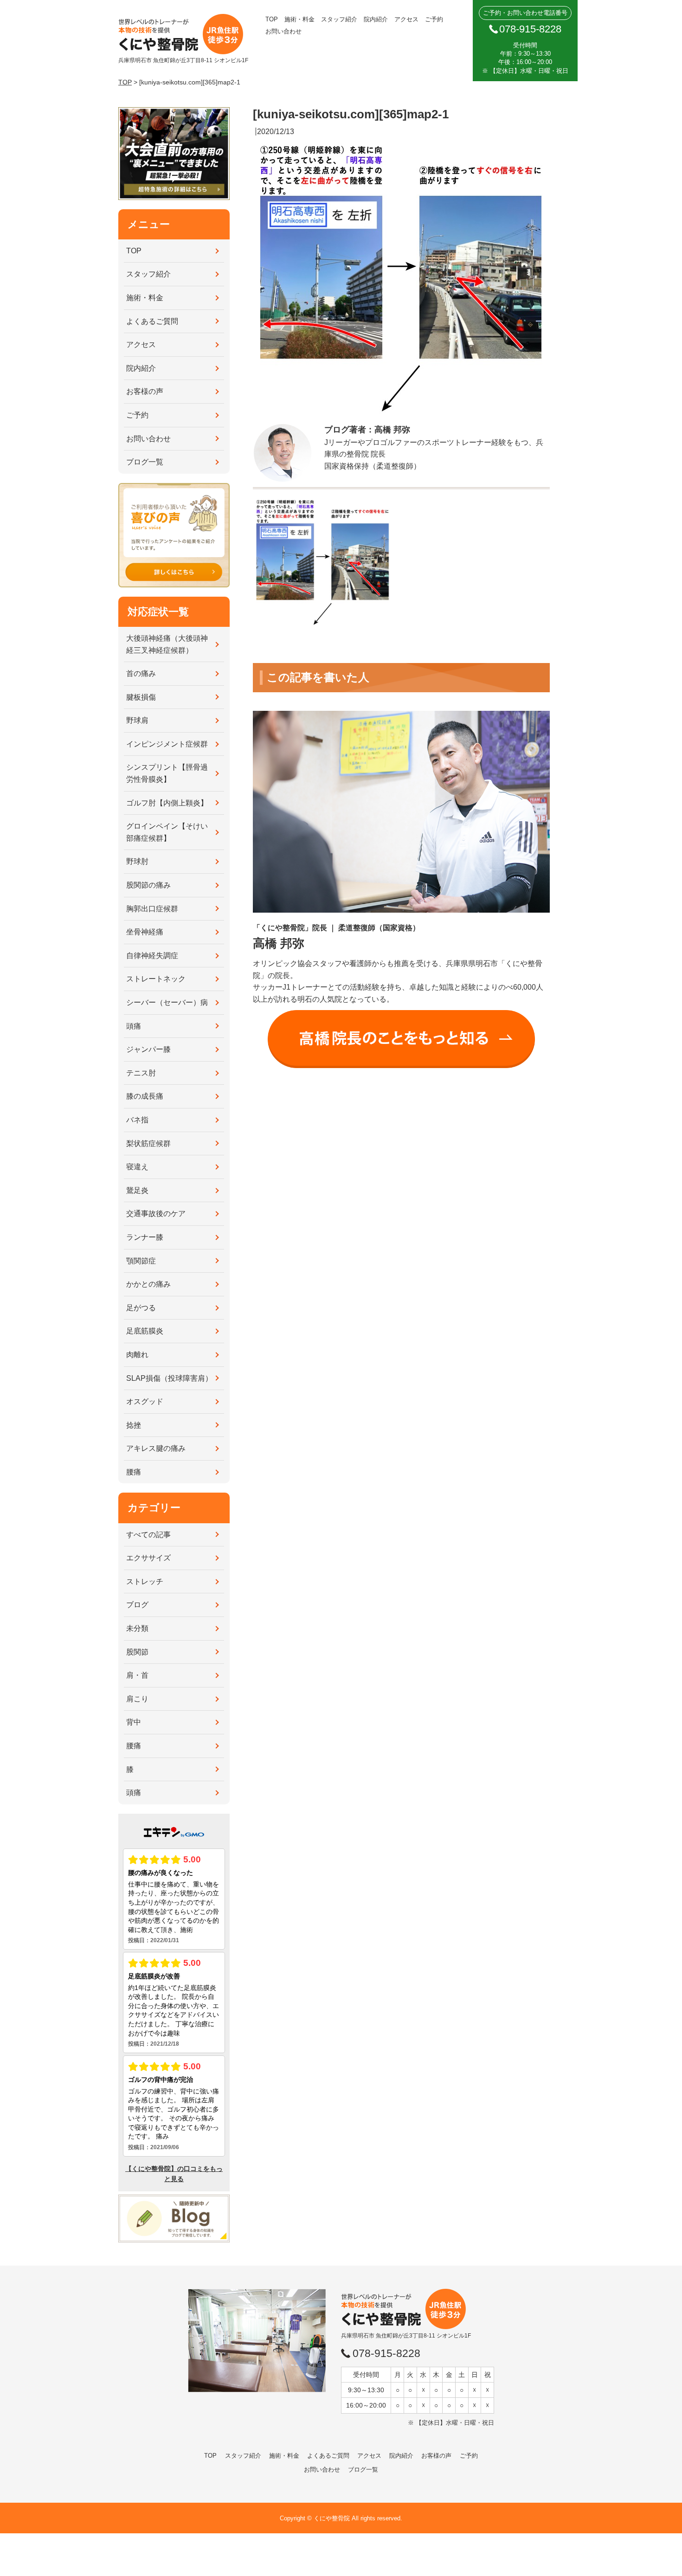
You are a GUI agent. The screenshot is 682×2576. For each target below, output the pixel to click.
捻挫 (134, 1425)
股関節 (137, 1652)
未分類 (137, 1628)
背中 (134, 1722)
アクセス (406, 19)
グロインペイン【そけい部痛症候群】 (167, 832)
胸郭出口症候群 (152, 909)
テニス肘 (141, 1073)
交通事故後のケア (156, 1214)
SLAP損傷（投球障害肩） (169, 1378)
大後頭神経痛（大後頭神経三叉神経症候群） (167, 644)
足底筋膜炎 (145, 1331)
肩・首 (137, 1675)
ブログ (137, 1605)
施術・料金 (299, 19)
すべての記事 (148, 1535)
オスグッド (145, 1401)
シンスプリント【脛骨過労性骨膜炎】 (167, 773)
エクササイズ (148, 1558)
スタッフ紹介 (339, 19)
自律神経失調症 (152, 956)
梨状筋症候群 (148, 1143)
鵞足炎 (137, 1190)
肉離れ (137, 1355)
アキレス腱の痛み (156, 1448)
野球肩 (137, 720)
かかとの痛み (148, 1284)
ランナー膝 (145, 1237)
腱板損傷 (141, 697)
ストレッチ (145, 1581)
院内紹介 (376, 19)
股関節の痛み (148, 885)
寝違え (137, 1167)
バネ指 (137, 1120)
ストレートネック (156, 979)
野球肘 (137, 861)
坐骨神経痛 (145, 932)
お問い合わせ (283, 31)
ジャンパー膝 (148, 1049)
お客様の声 (145, 391)
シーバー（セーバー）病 (167, 1002)
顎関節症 (141, 1261)
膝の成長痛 (145, 1096)
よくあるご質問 (152, 321)
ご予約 (434, 19)
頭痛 (134, 1026)
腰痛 (134, 1472)
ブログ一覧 (145, 462)
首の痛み (141, 673)
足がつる (141, 1308)
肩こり (137, 1699)
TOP (272, 19)
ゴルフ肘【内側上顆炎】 (167, 803)
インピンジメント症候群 (167, 744)
